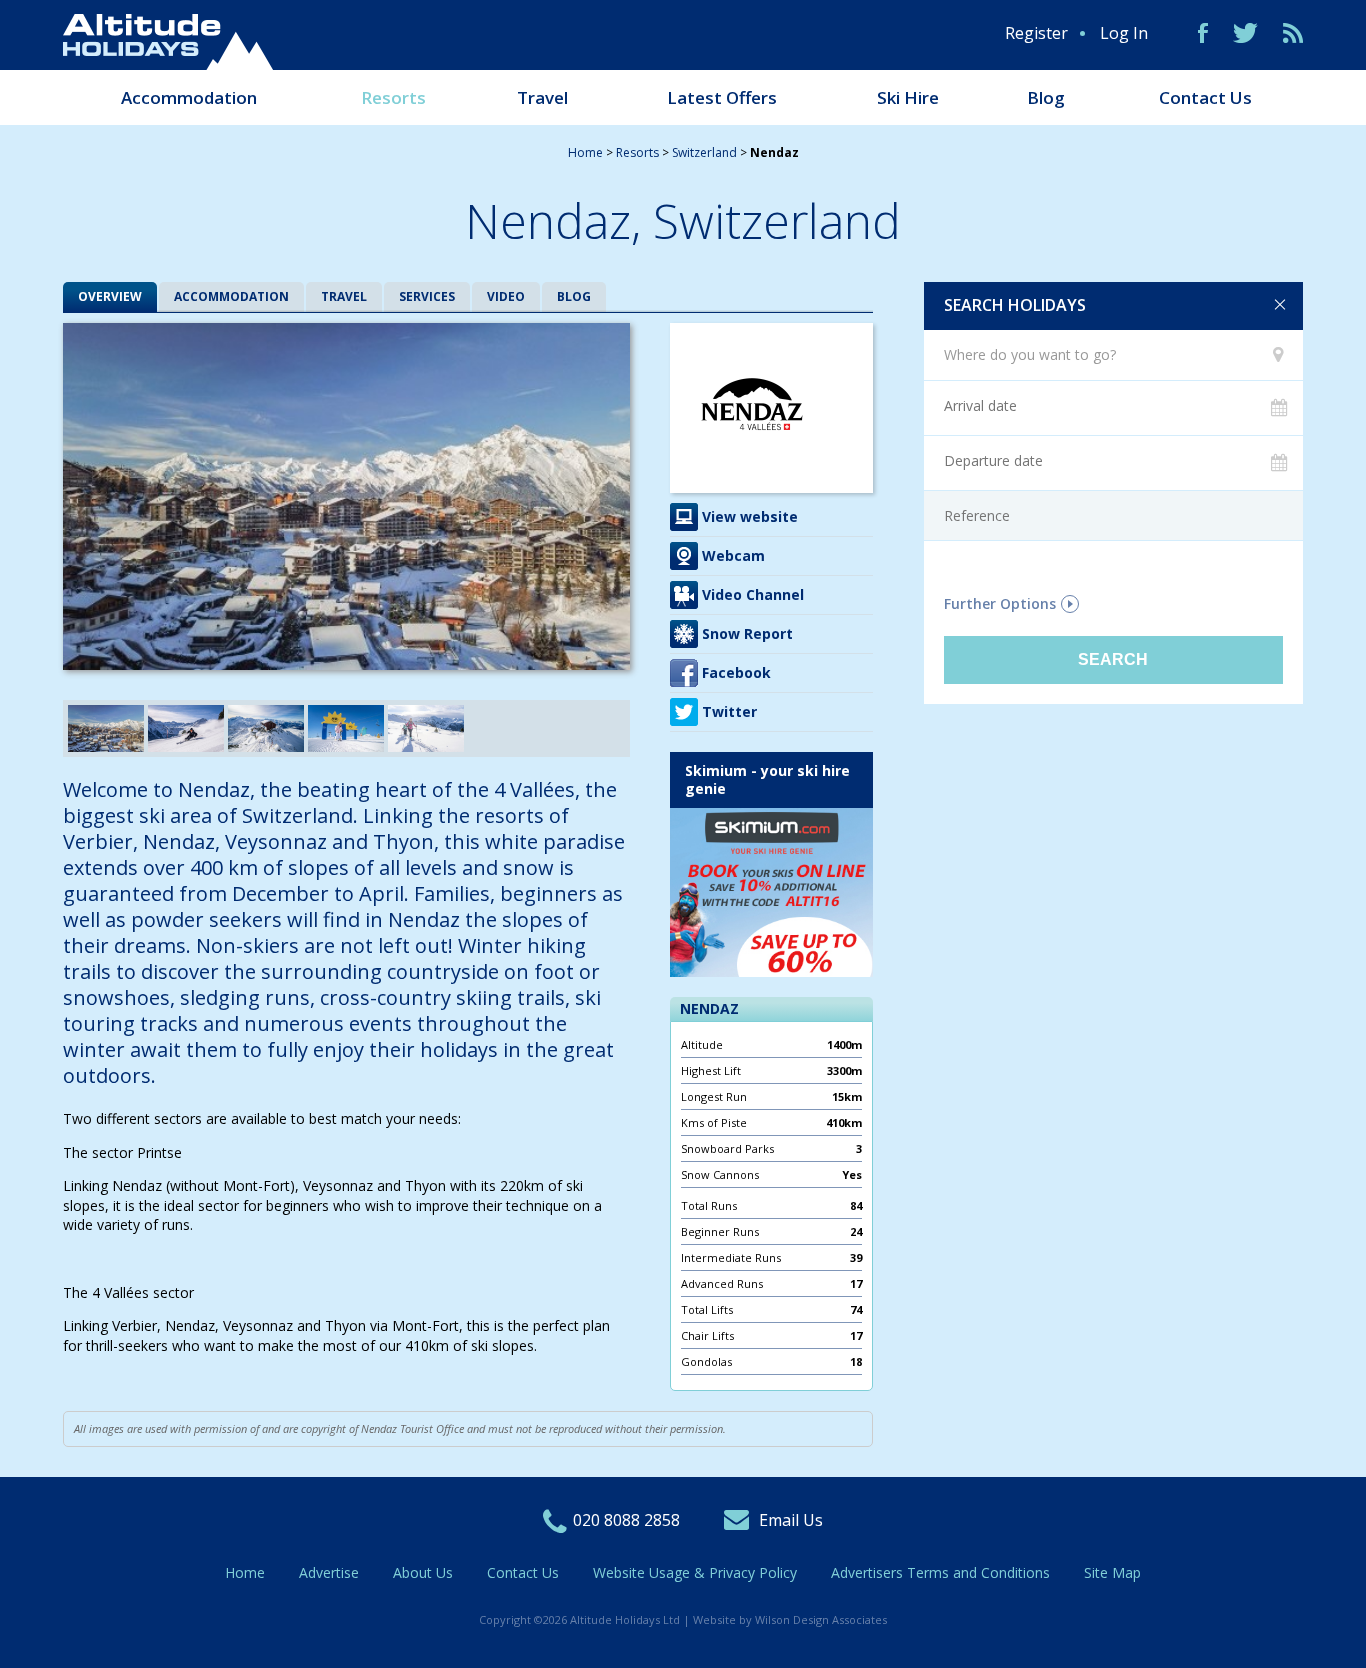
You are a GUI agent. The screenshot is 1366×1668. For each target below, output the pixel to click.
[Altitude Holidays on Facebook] (1203, 33)
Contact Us (1205, 97)
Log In (1124, 33)
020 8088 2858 (626, 1520)
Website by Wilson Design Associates (790, 1619)
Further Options (1000, 604)
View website (750, 516)
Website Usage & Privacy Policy (695, 1572)
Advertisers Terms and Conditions (940, 1572)
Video (506, 296)
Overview (110, 296)
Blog (1046, 97)
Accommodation (189, 97)
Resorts (393, 97)
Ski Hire (908, 97)
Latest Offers (722, 97)
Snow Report (747, 633)
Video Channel (753, 594)
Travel (542, 97)
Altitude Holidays (168, 42)
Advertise (329, 1572)
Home (585, 152)
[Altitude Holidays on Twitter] (1245, 33)
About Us (423, 1572)
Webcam (733, 555)
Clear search (1280, 305)
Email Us (791, 1520)
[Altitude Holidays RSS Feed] (1293, 33)
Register (1036, 33)
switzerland (704, 152)
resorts (637, 152)
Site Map (1112, 1572)
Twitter (729, 711)
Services (427, 296)
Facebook (736, 672)
